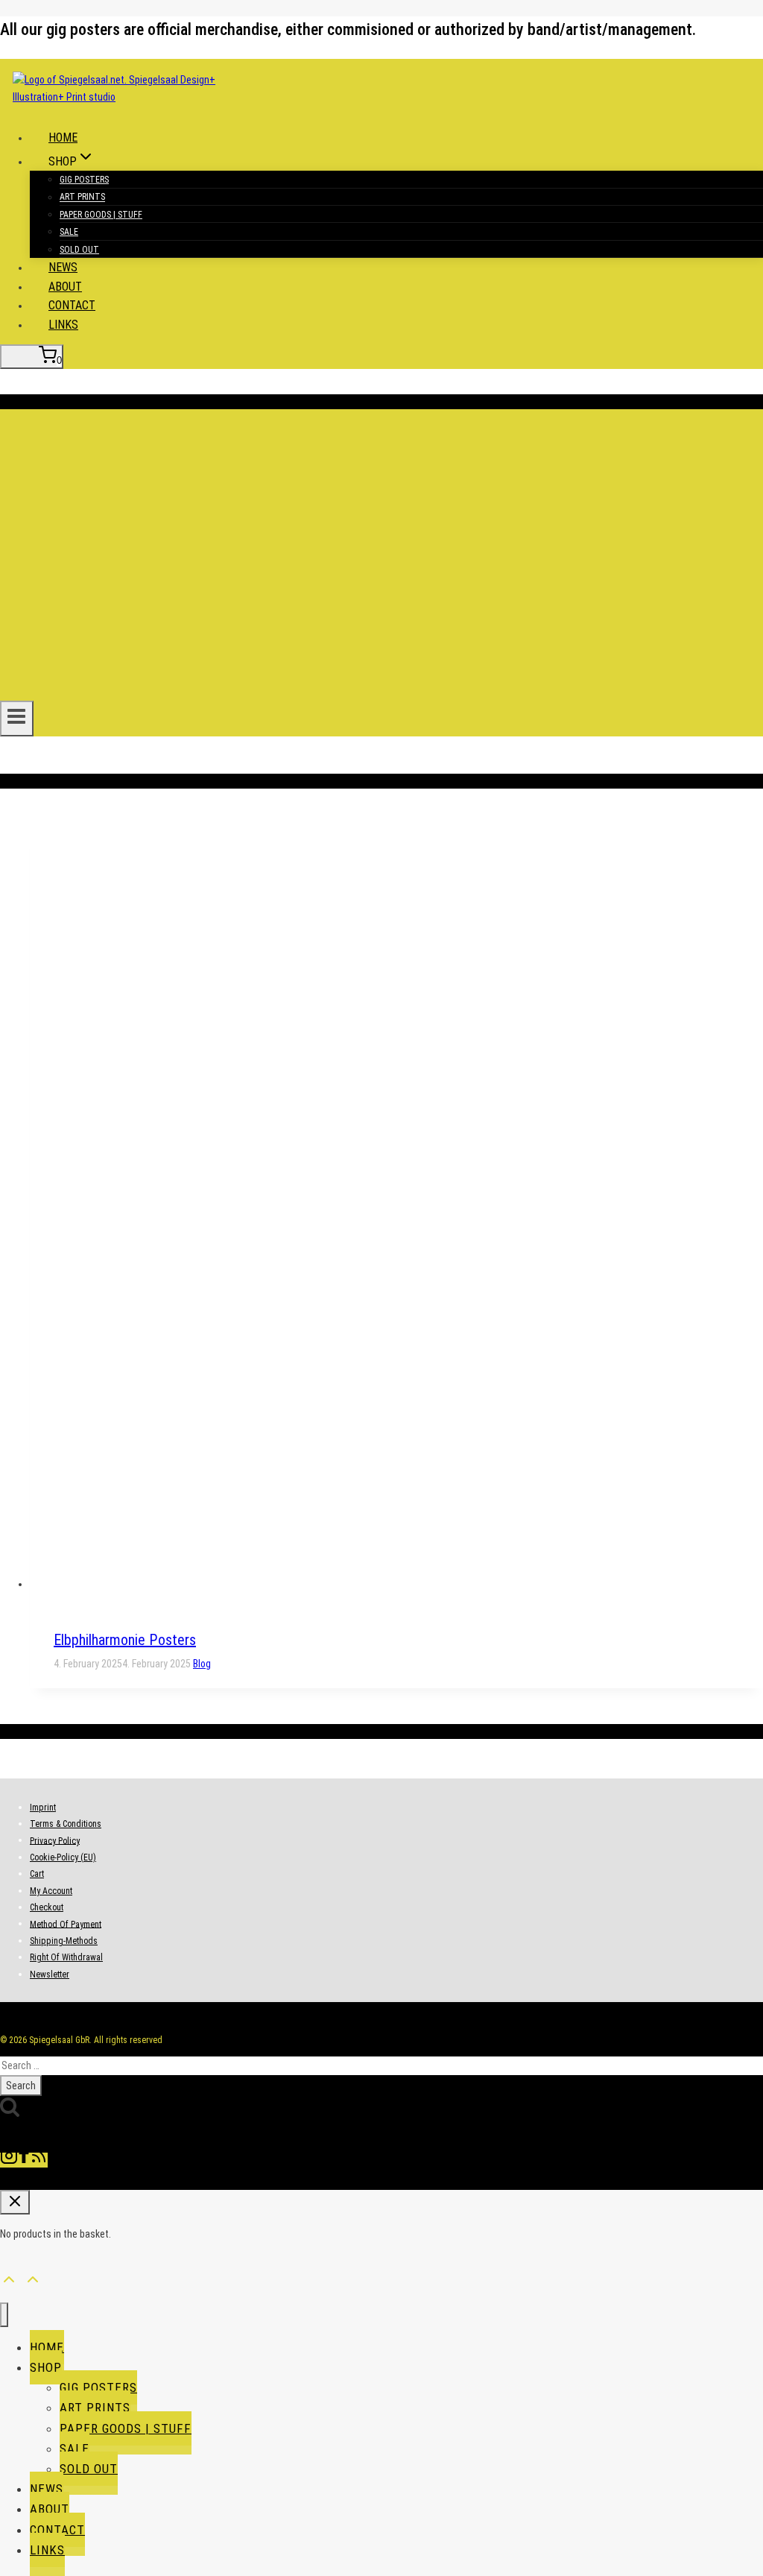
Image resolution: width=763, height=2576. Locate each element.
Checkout (47, 1907)
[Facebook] (24, 2160)
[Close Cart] (15, 2202)
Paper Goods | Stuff (101, 215)
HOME (63, 138)
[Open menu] (17, 719)
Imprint (43, 1808)
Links (63, 325)
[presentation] (396, 1208)
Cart (37, 1874)
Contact (72, 305)
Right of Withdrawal (66, 1957)
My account (51, 1891)
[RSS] (39, 2160)
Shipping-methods (64, 1941)
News (63, 267)
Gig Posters (84, 180)
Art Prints (82, 198)
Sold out (79, 250)
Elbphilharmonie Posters (125, 1640)
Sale (69, 232)
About (65, 287)
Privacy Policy (55, 1840)
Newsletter (50, 1974)
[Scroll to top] (9, 2277)
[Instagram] (9, 2160)
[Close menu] (4, 2315)
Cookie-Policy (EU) (63, 1857)
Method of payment (66, 1924)
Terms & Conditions (66, 1824)
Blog (202, 1664)
